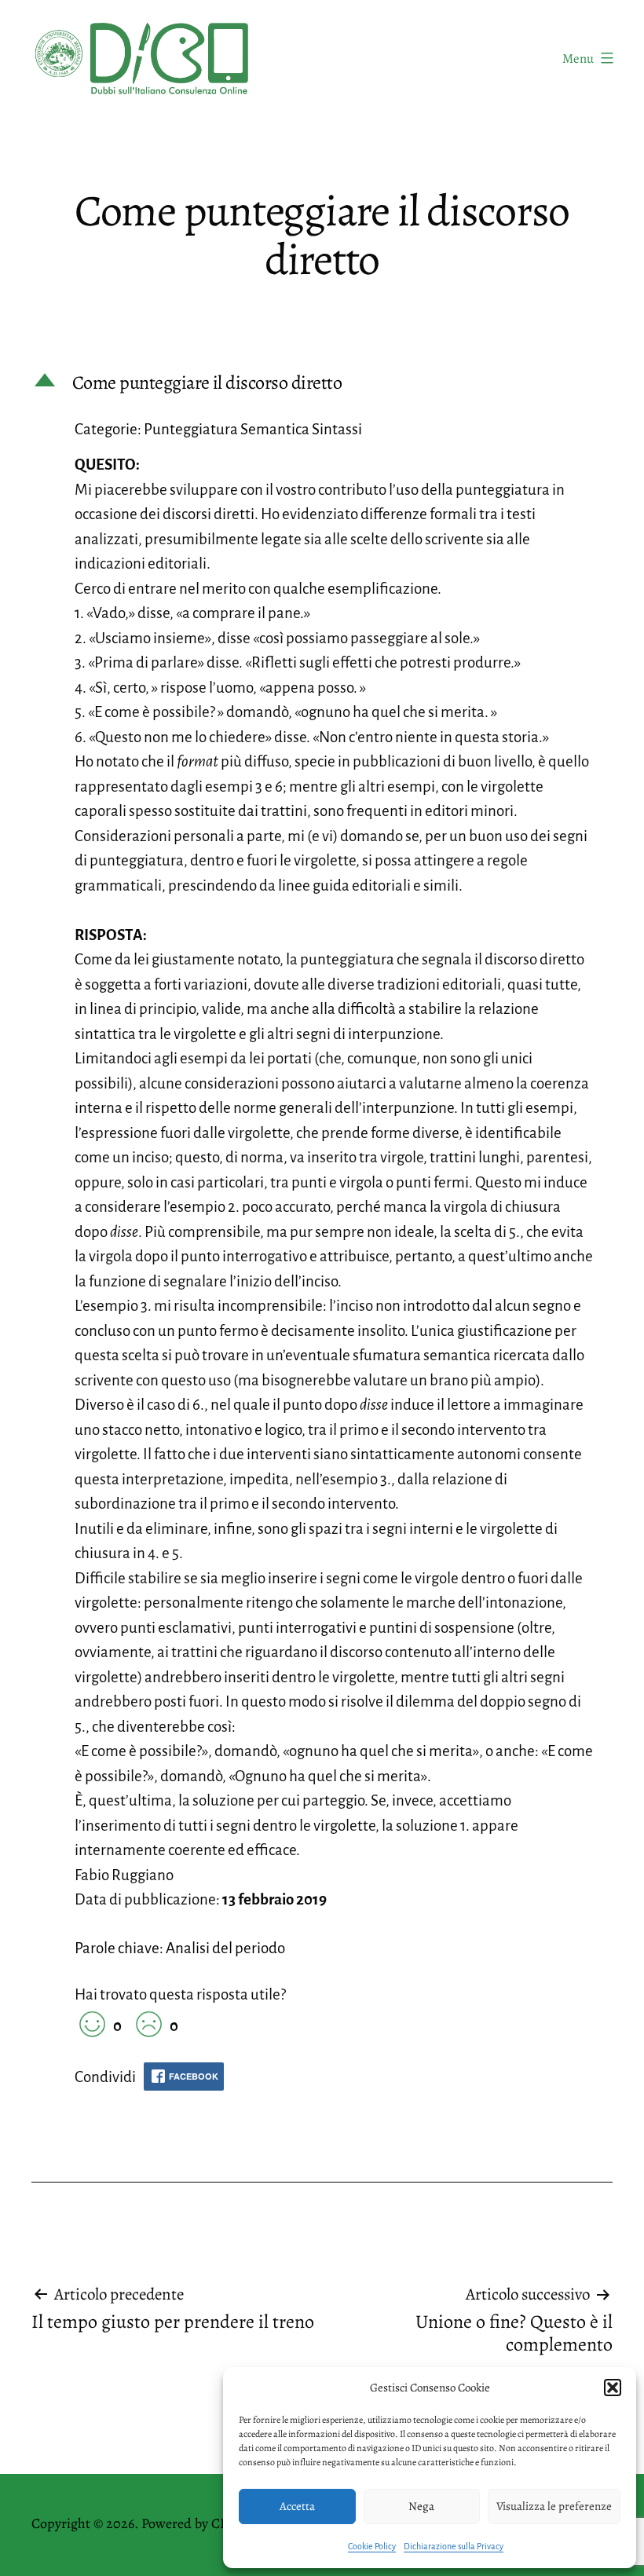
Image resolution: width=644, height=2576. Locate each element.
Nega (421, 2506)
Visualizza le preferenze (554, 2506)
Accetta (297, 2506)
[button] (613, 2388)
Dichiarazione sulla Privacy (454, 2546)
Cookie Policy (372, 2546)
